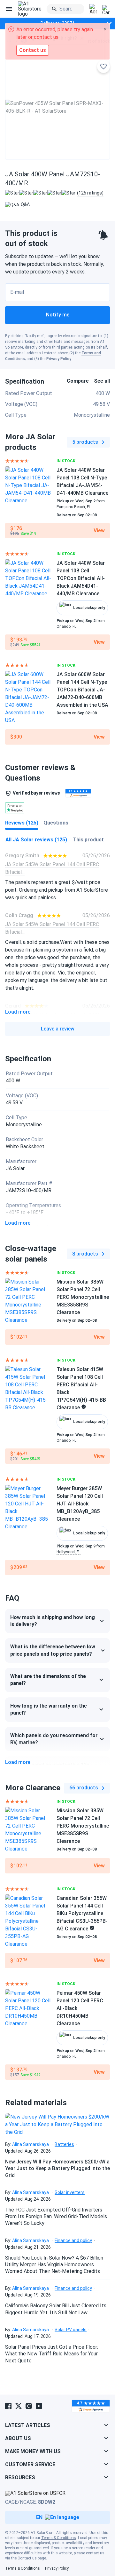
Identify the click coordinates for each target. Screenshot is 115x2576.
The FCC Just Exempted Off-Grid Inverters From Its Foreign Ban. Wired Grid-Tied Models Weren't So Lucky (56, 2217)
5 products (85, 442)
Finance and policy (73, 2240)
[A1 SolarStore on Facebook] (8, 2406)
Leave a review (58, 1029)
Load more (18, 1012)
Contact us (27, 2558)
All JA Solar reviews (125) (36, 840)
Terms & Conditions (59, 2538)
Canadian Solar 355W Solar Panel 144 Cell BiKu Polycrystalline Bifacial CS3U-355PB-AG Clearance (82, 1913)
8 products (85, 1254)
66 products (84, 1788)
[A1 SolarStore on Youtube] (39, 2406)
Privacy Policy (59, 359)
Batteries (64, 2144)
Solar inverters (70, 2192)
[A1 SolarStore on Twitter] (19, 2406)
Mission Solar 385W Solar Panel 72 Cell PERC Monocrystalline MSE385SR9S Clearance (83, 1297)
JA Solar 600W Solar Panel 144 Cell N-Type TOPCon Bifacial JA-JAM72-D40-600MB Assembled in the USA (82, 690)
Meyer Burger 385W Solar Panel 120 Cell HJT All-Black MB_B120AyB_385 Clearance (80, 1504)
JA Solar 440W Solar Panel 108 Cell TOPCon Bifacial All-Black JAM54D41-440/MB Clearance (81, 578)
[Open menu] (9, 9)
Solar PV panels (71, 2330)
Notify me (58, 315)
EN (39, 2517)
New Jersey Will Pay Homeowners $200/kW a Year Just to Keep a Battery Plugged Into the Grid (57, 2169)
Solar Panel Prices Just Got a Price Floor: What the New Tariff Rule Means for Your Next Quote (52, 2354)
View (99, 531)
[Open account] (93, 9)
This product (88, 840)
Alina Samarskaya (31, 2144)
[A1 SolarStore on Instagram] (29, 2406)
